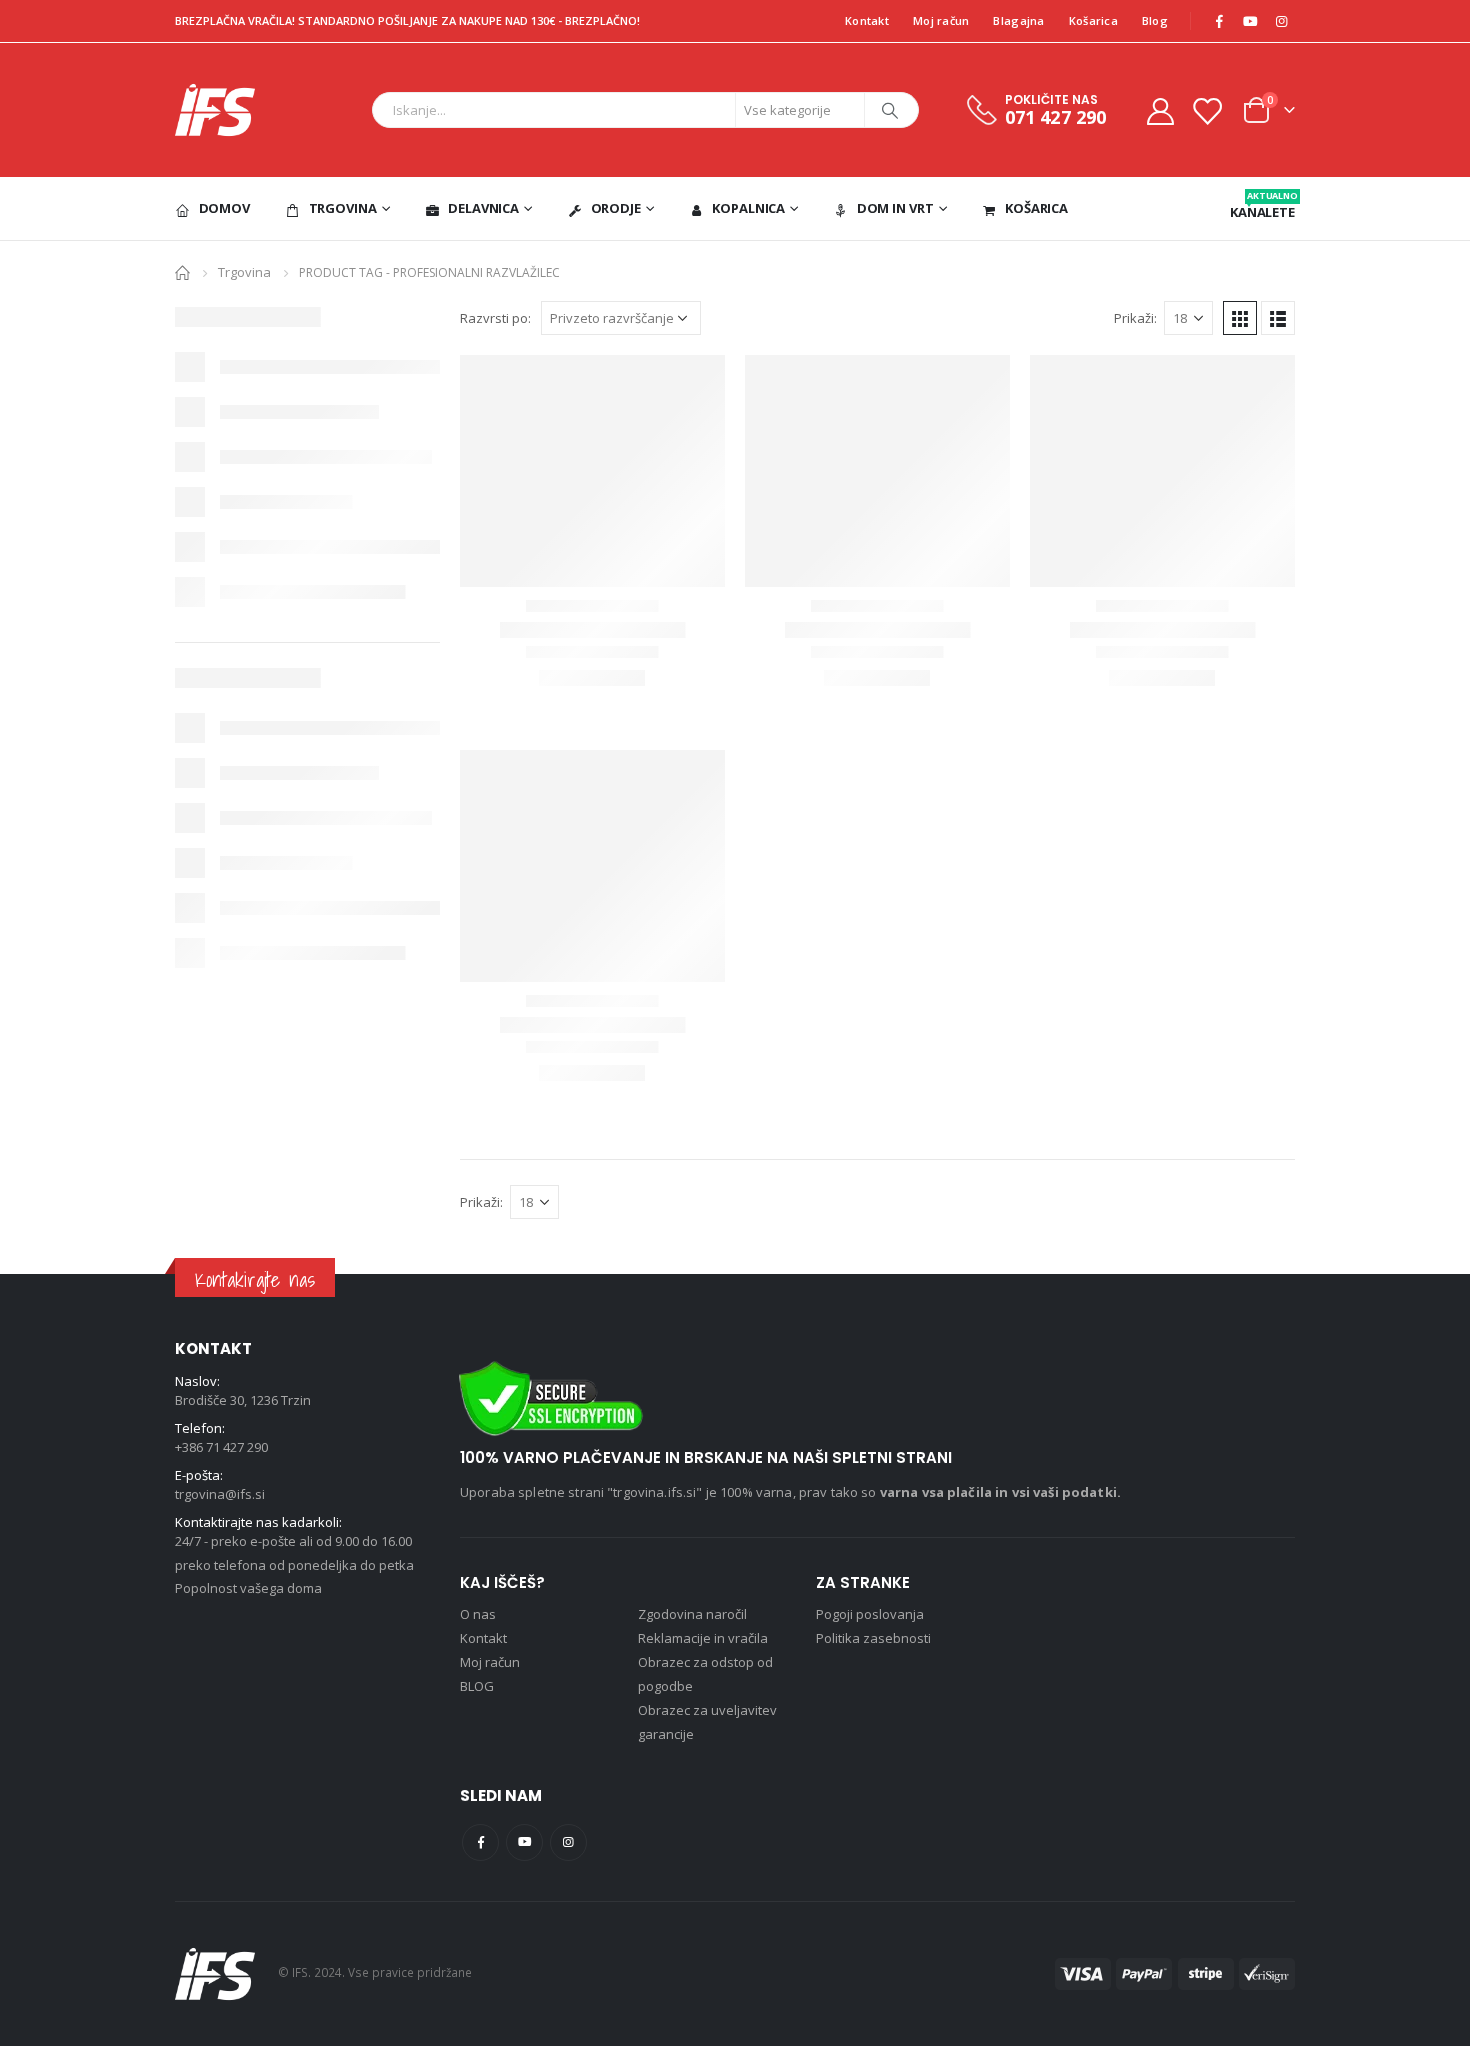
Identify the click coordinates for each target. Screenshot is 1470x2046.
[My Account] (1160, 110)
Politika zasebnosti (873, 1638)
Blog (1155, 20)
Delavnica (483, 208)
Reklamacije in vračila (703, 1638)
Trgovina (343, 208)
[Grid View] (1240, 318)
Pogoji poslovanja (870, 1614)
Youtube (524, 1842)
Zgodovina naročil (692, 1614)
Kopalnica (748, 208)
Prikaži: (1135, 318)
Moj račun (941, 20)
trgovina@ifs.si (220, 1494)
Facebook (480, 1842)
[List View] (1278, 318)
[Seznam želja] (1207, 110)
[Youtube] (1250, 21)
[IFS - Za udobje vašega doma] (215, 110)
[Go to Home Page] (182, 271)
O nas (478, 1614)
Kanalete (1262, 205)
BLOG (477, 1686)
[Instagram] (1281, 21)
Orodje (616, 208)
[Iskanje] (890, 110)
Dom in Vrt (895, 208)
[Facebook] (1219, 21)
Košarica (1093, 20)
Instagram (568, 1842)
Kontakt (867, 20)
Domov (224, 208)
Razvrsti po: (495, 318)
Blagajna (1018, 20)
